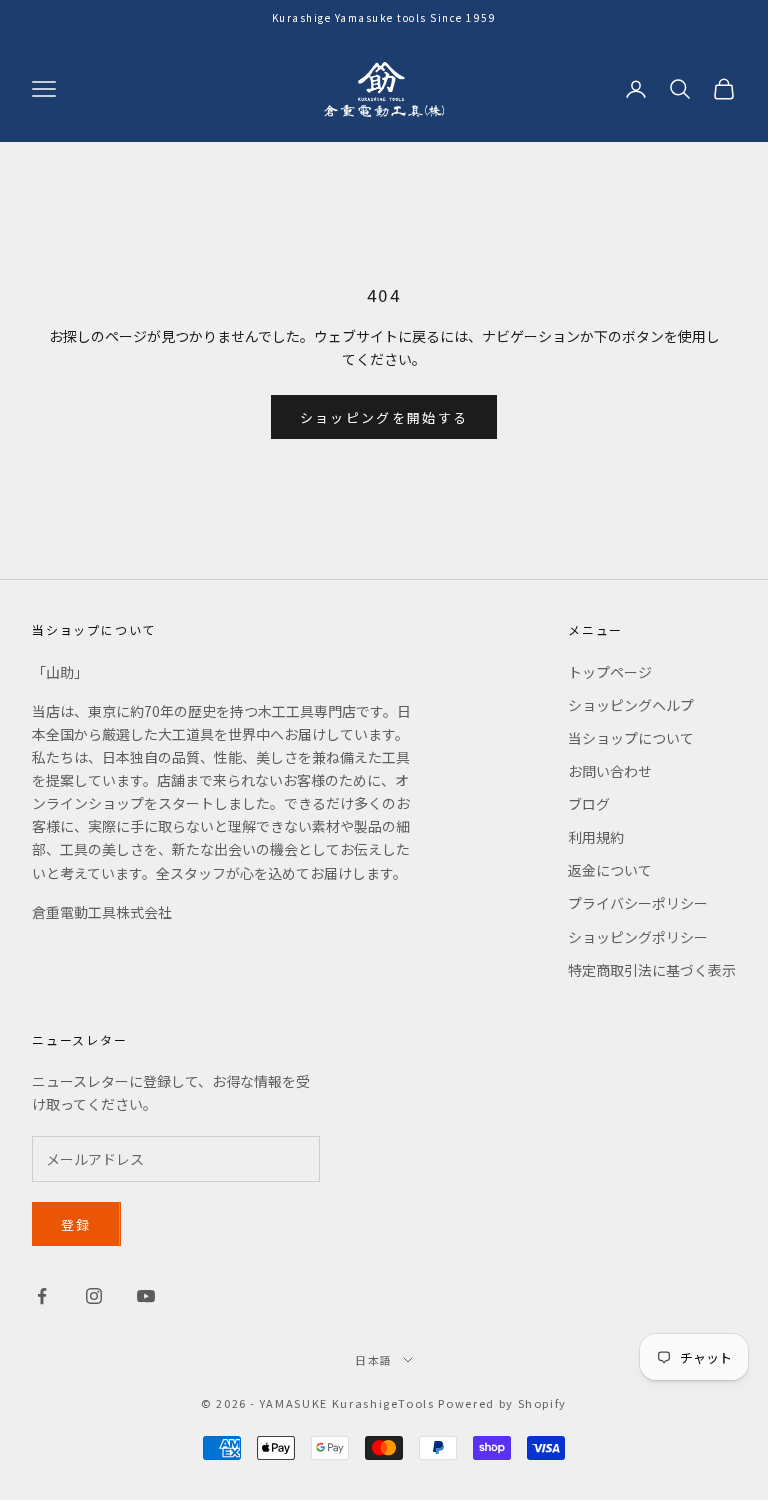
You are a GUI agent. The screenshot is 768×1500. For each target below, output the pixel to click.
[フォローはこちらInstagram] (94, 1296)
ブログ (589, 804)
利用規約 (596, 837)
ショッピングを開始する (384, 417)
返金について (610, 870)
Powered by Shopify (502, 1403)
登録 (76, 1224)
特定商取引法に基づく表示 (652, 970)
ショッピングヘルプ (631, 705)
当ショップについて (631, 738)
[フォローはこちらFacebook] (42, 1296)
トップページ (610, 672)
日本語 (374, 1360)
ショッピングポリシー (638, 937)
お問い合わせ (610, 771)
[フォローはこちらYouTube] (146, 1296)
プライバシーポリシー (638, 903)
